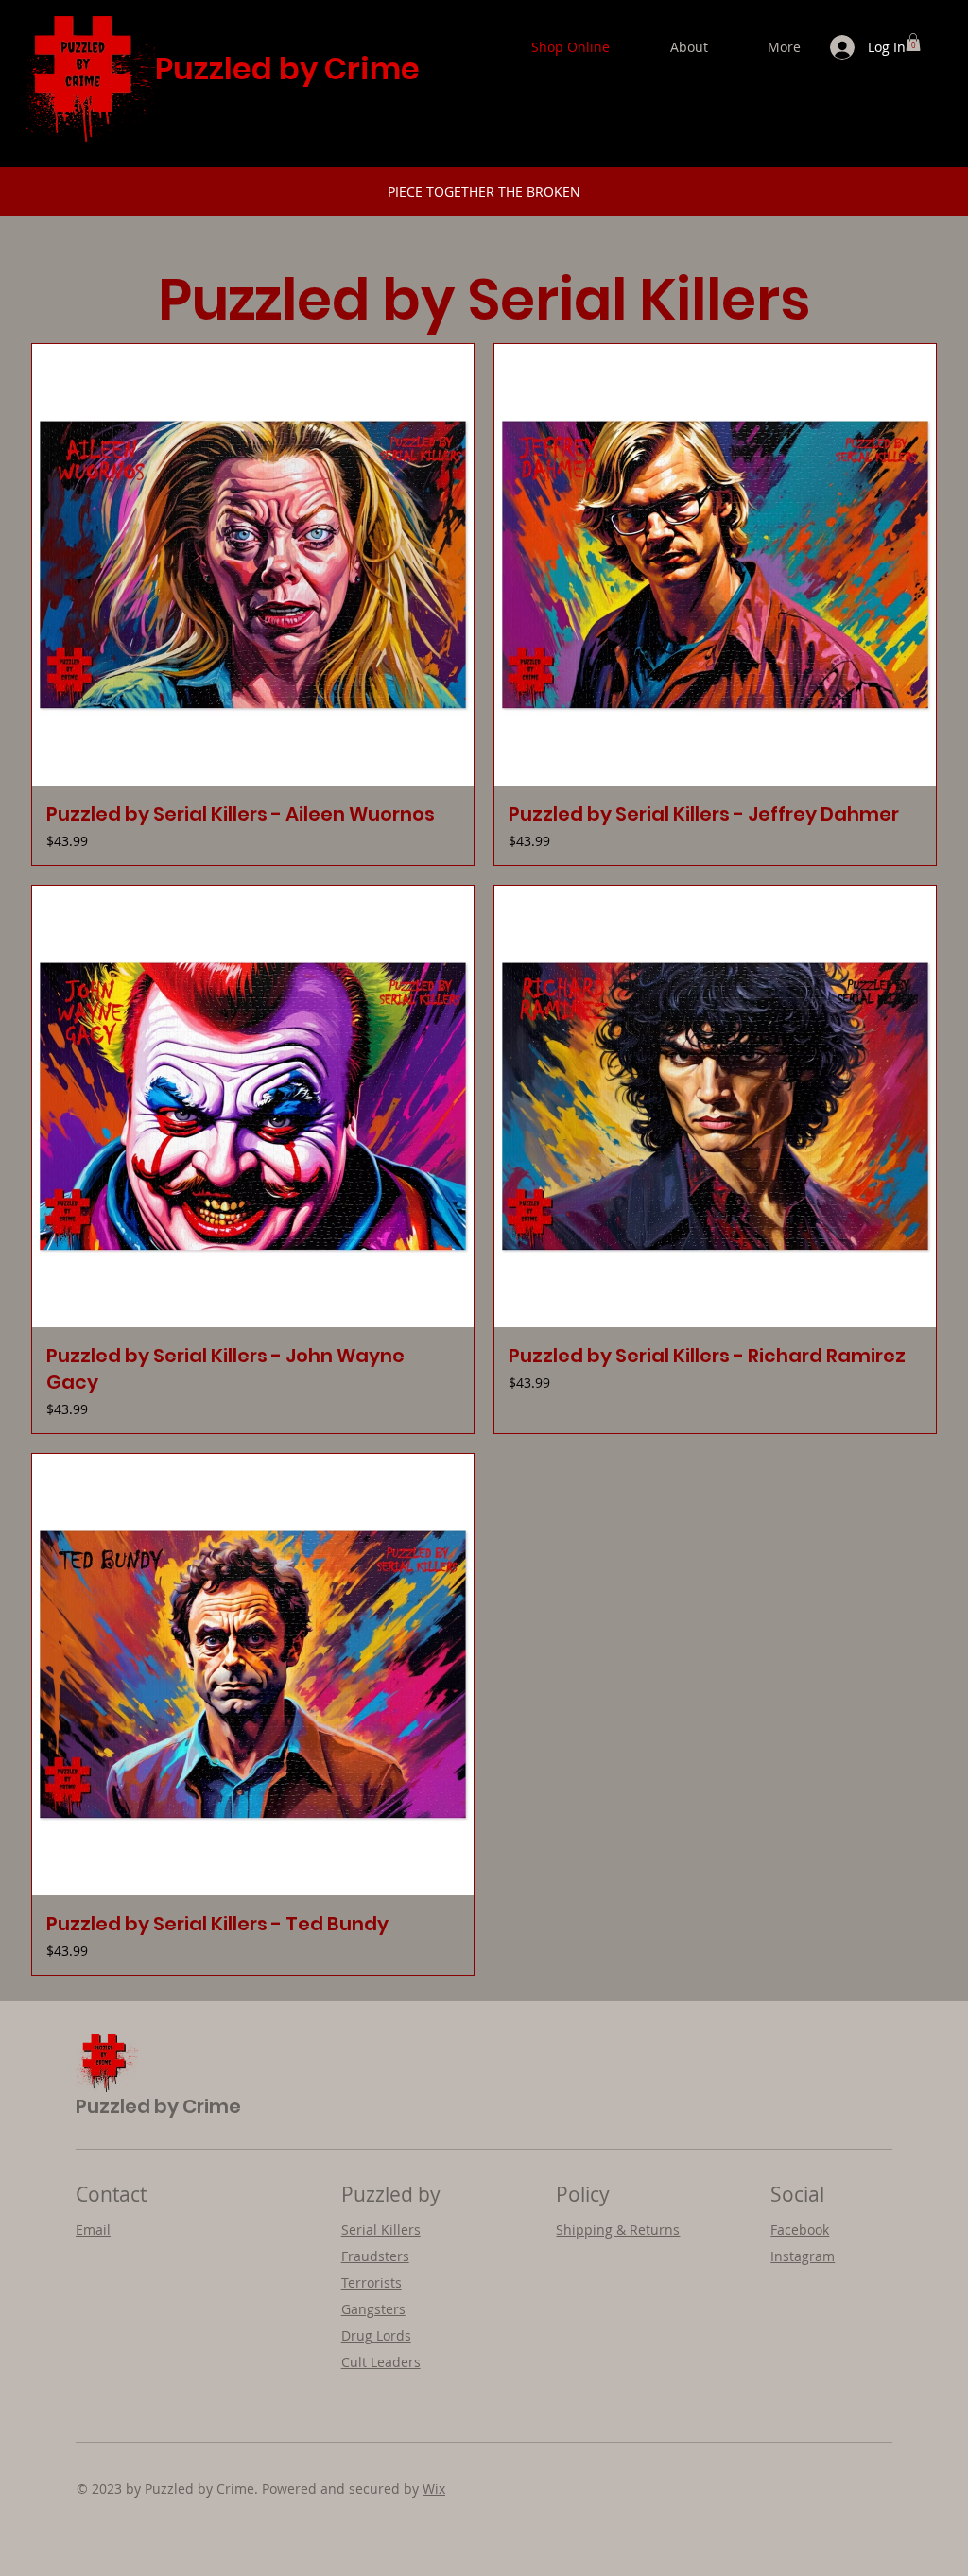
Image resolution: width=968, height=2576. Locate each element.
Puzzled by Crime (287, 69)
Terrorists (372, 2282)
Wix (434, 2489)
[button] (913, 42)
